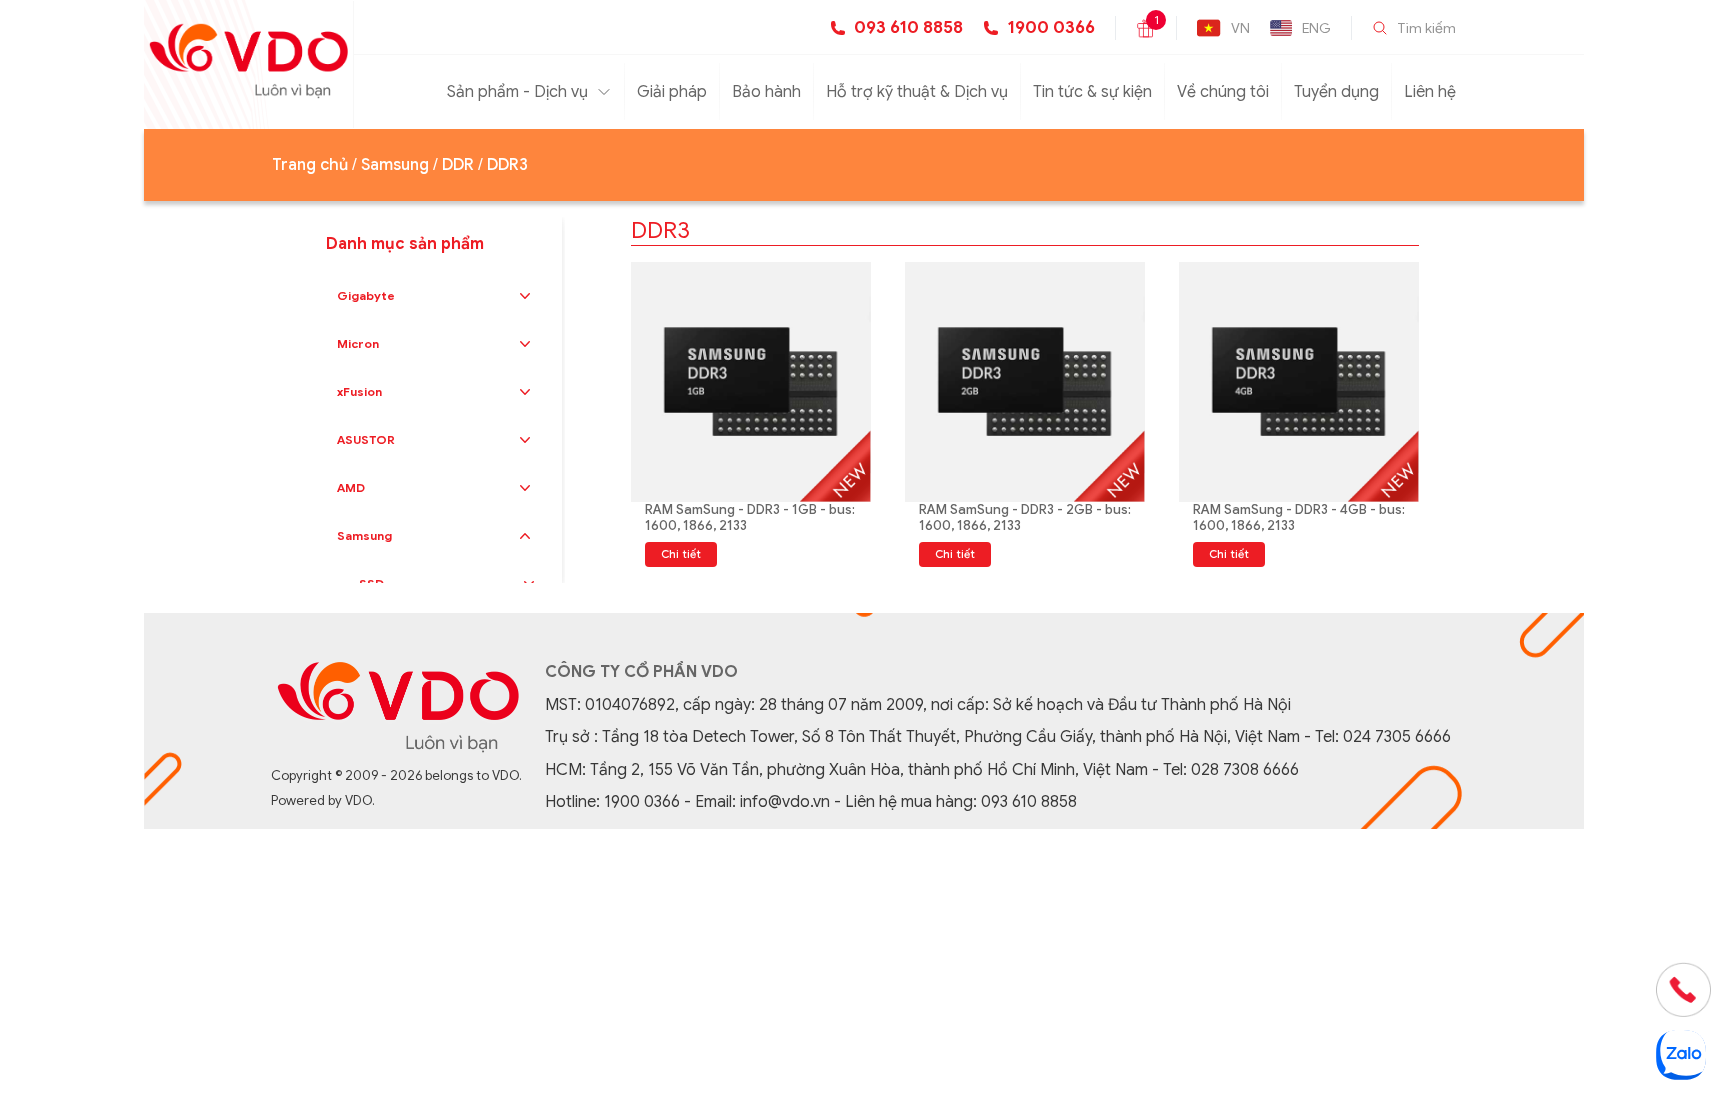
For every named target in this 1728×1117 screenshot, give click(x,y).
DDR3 (507, 165)
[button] (525, 296)
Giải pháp (672, 92)
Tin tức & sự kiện (1092, 92)
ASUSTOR (366, 439)
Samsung (395, 165)
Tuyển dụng (1336, 92)
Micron (358, 343)
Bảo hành (766, 92)
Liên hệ (1430, 92)
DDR (458, 165)
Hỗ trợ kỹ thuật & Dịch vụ (917, 92)
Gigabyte (366, 295)
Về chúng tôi (1223, 92)
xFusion (359, 391)
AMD (351, 487)
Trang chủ (310, 165)
